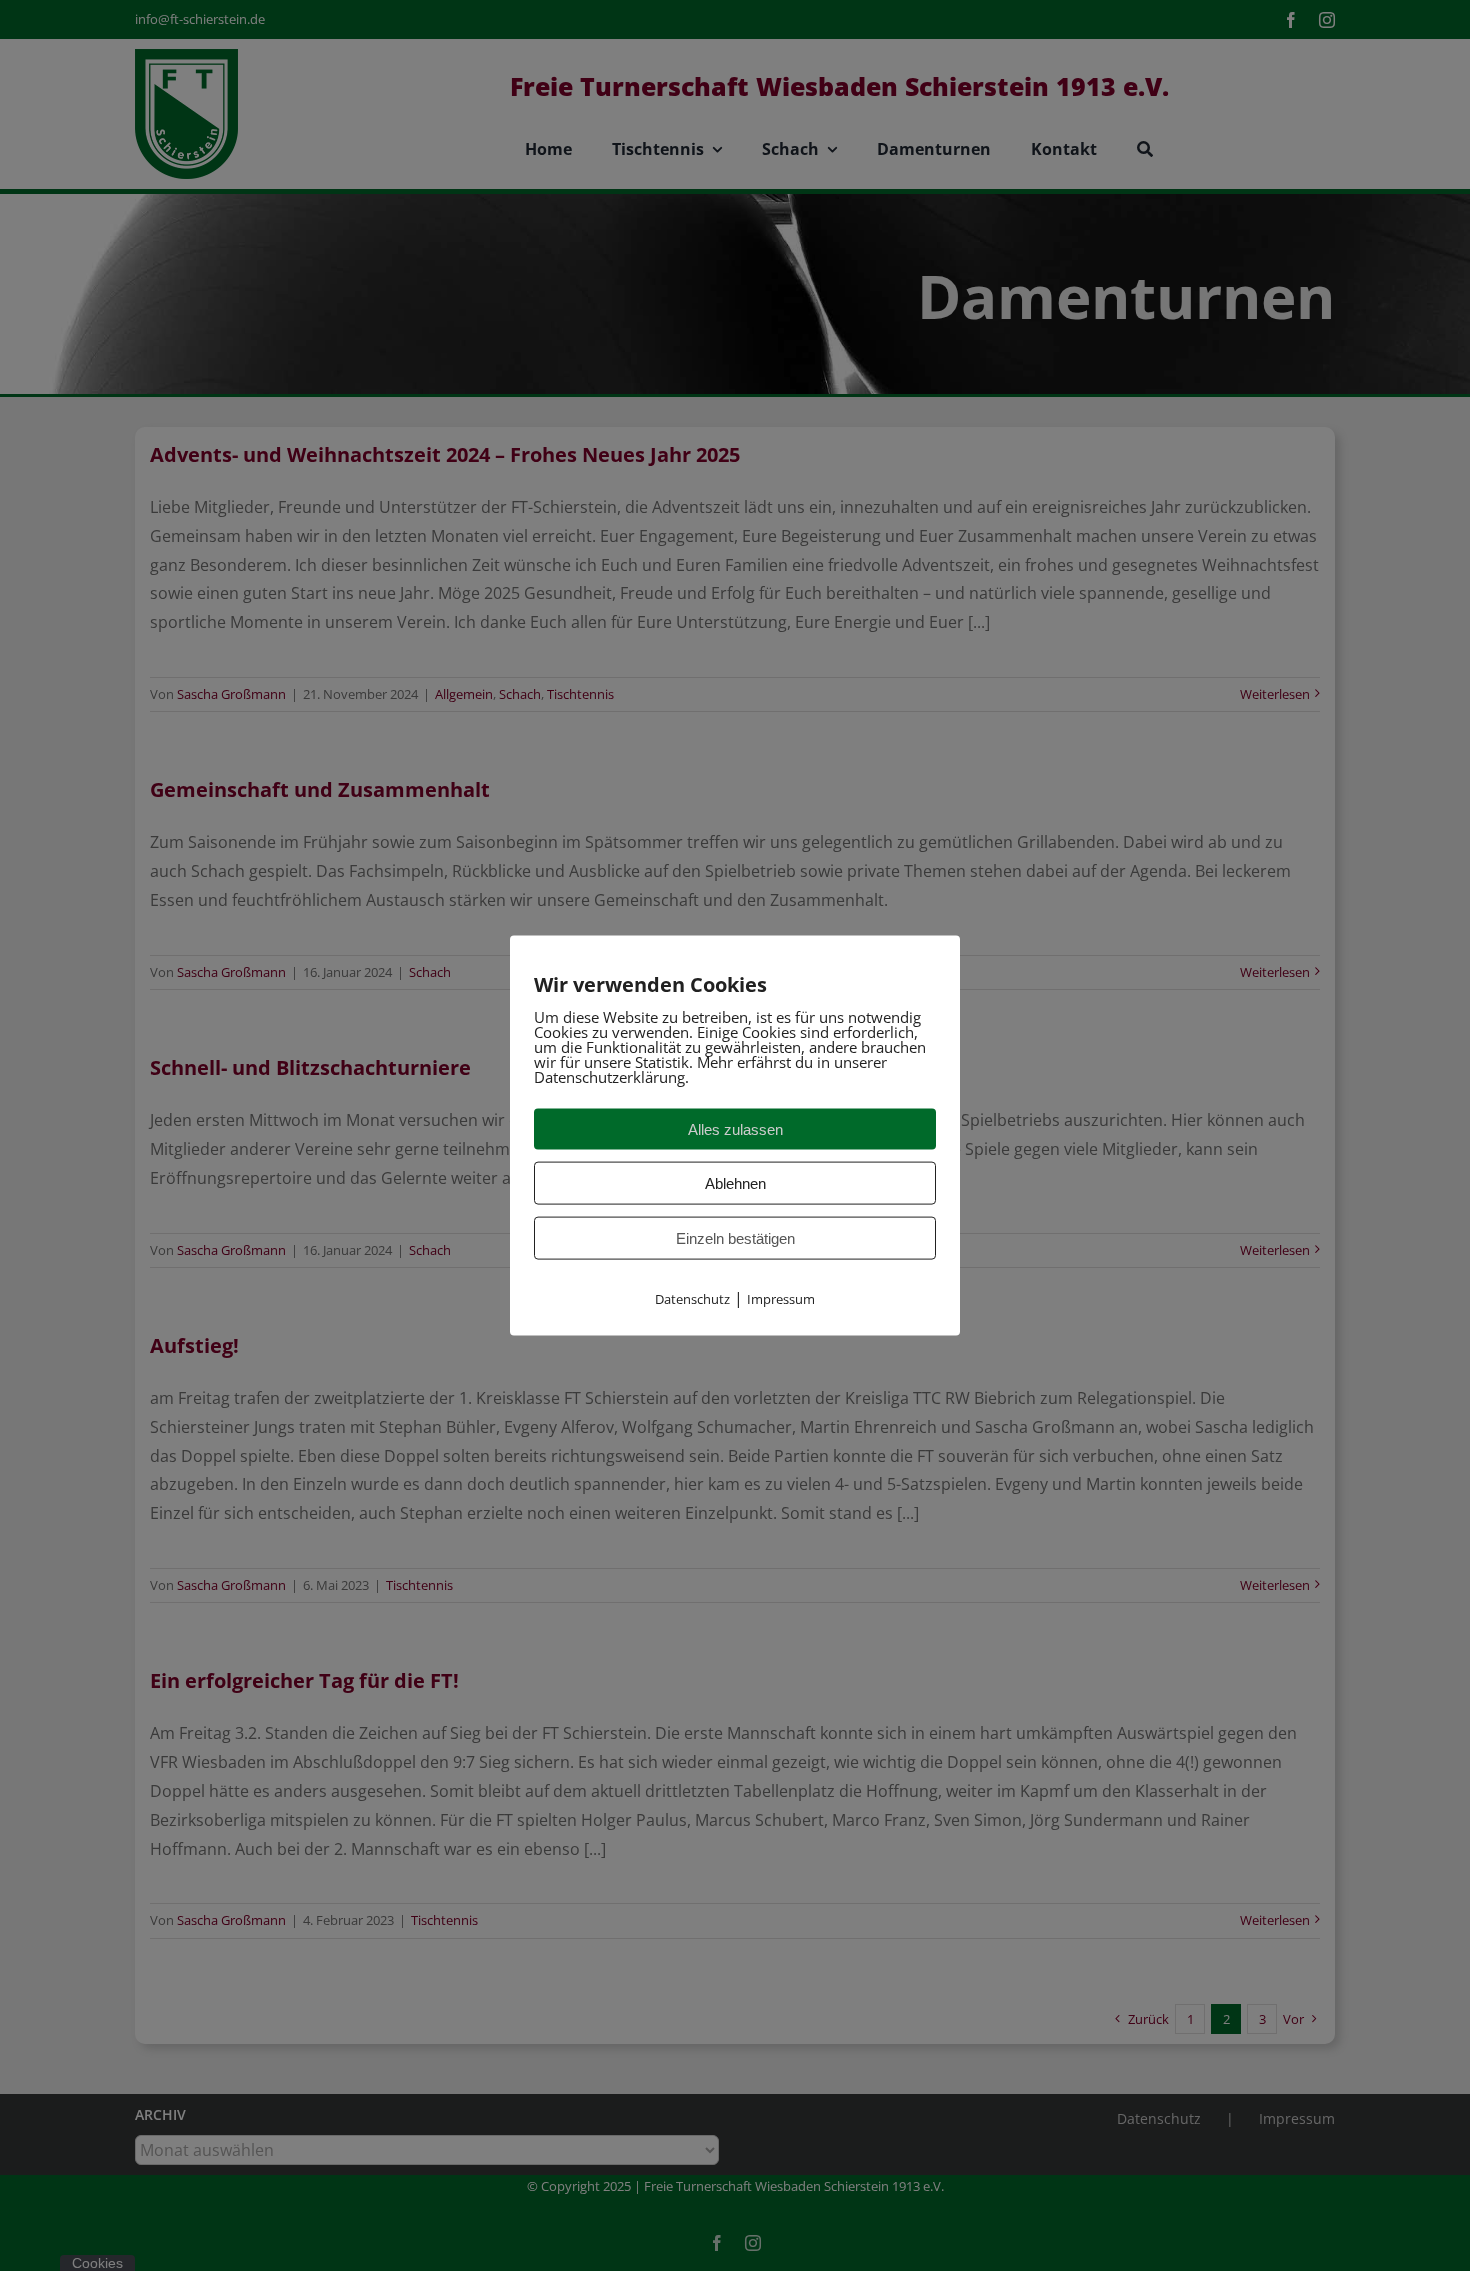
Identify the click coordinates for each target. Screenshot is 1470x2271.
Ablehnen (735, 1182)
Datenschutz (692, 1298)
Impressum (781, 1298)
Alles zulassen (735, 1128)
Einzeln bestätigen (735, 1237)
